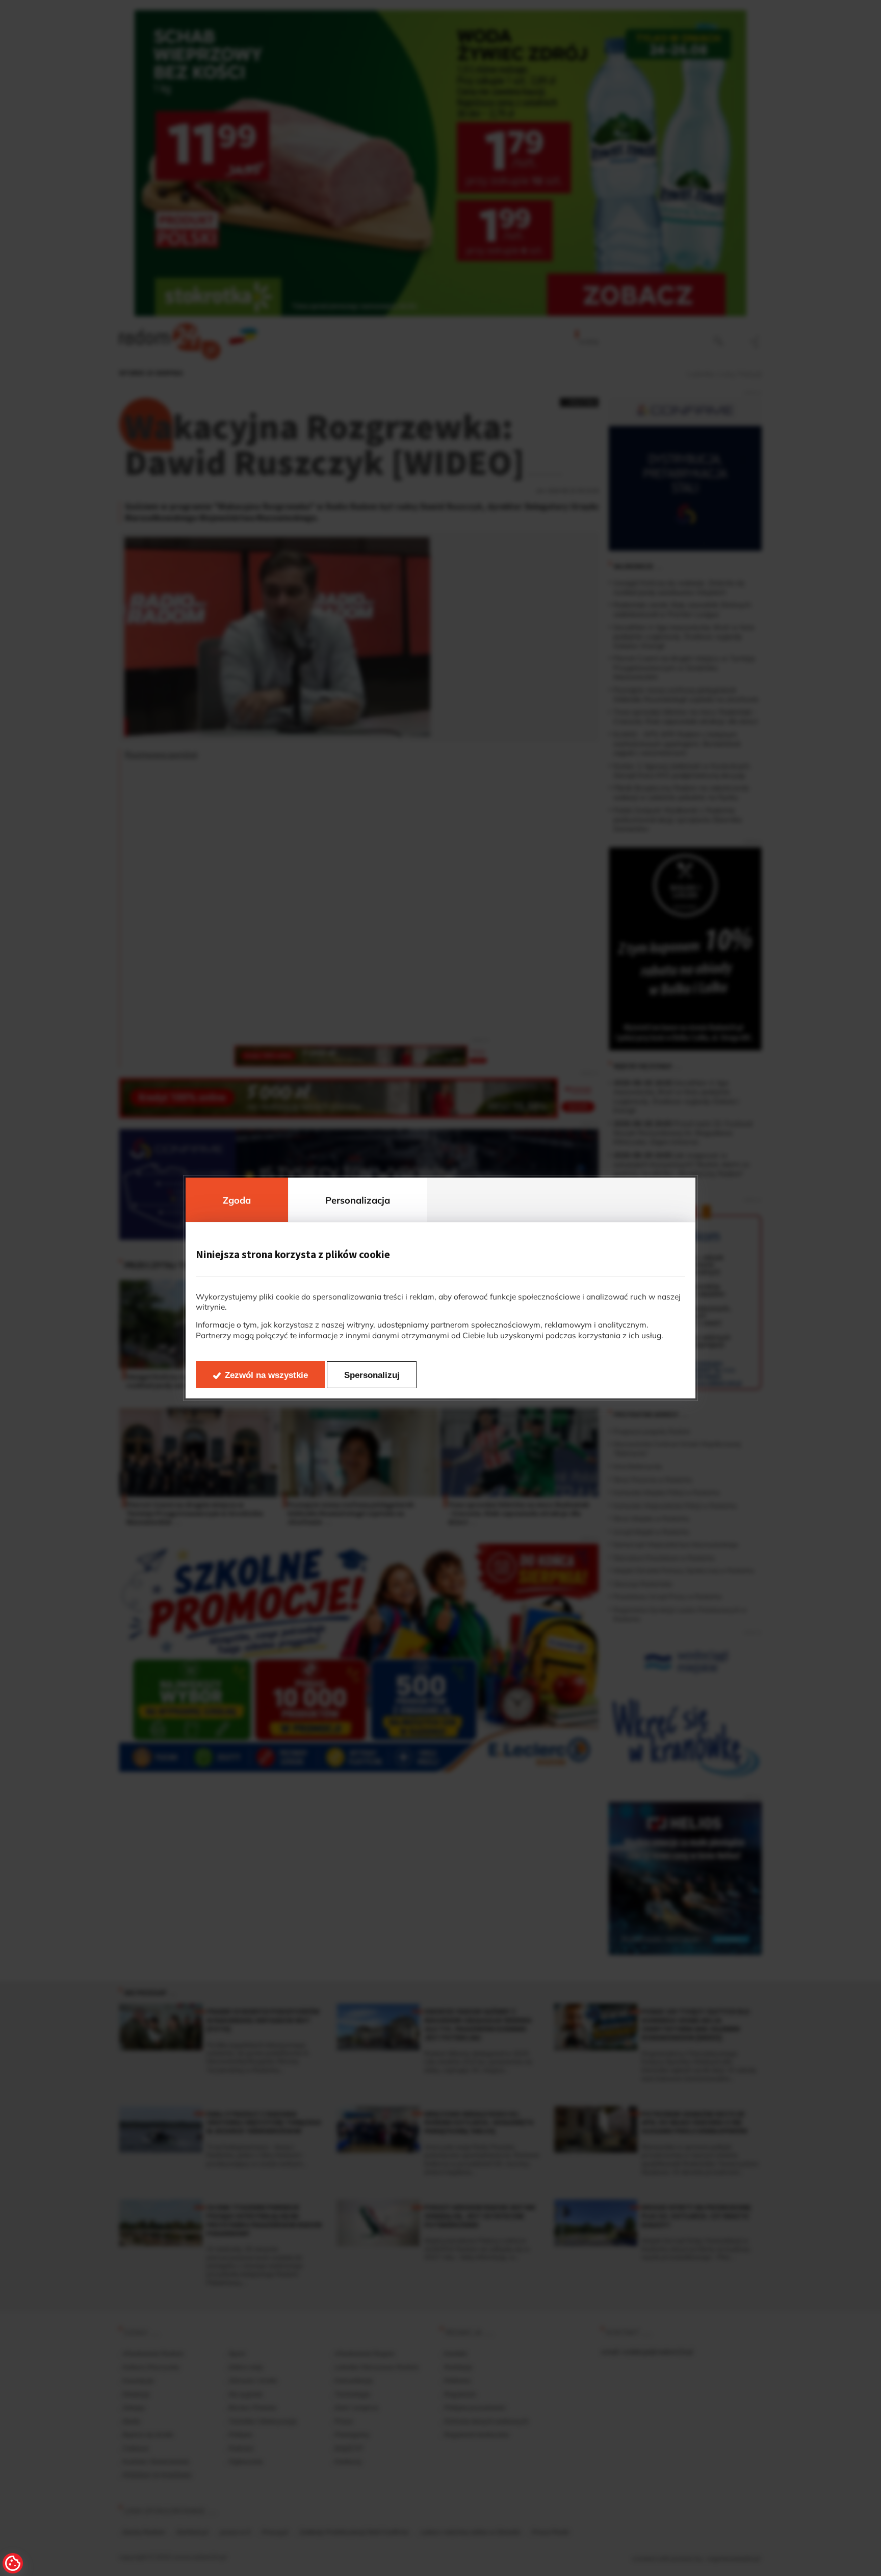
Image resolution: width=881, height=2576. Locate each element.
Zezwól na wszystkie (266, 1375)
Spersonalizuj (372, 1375)
